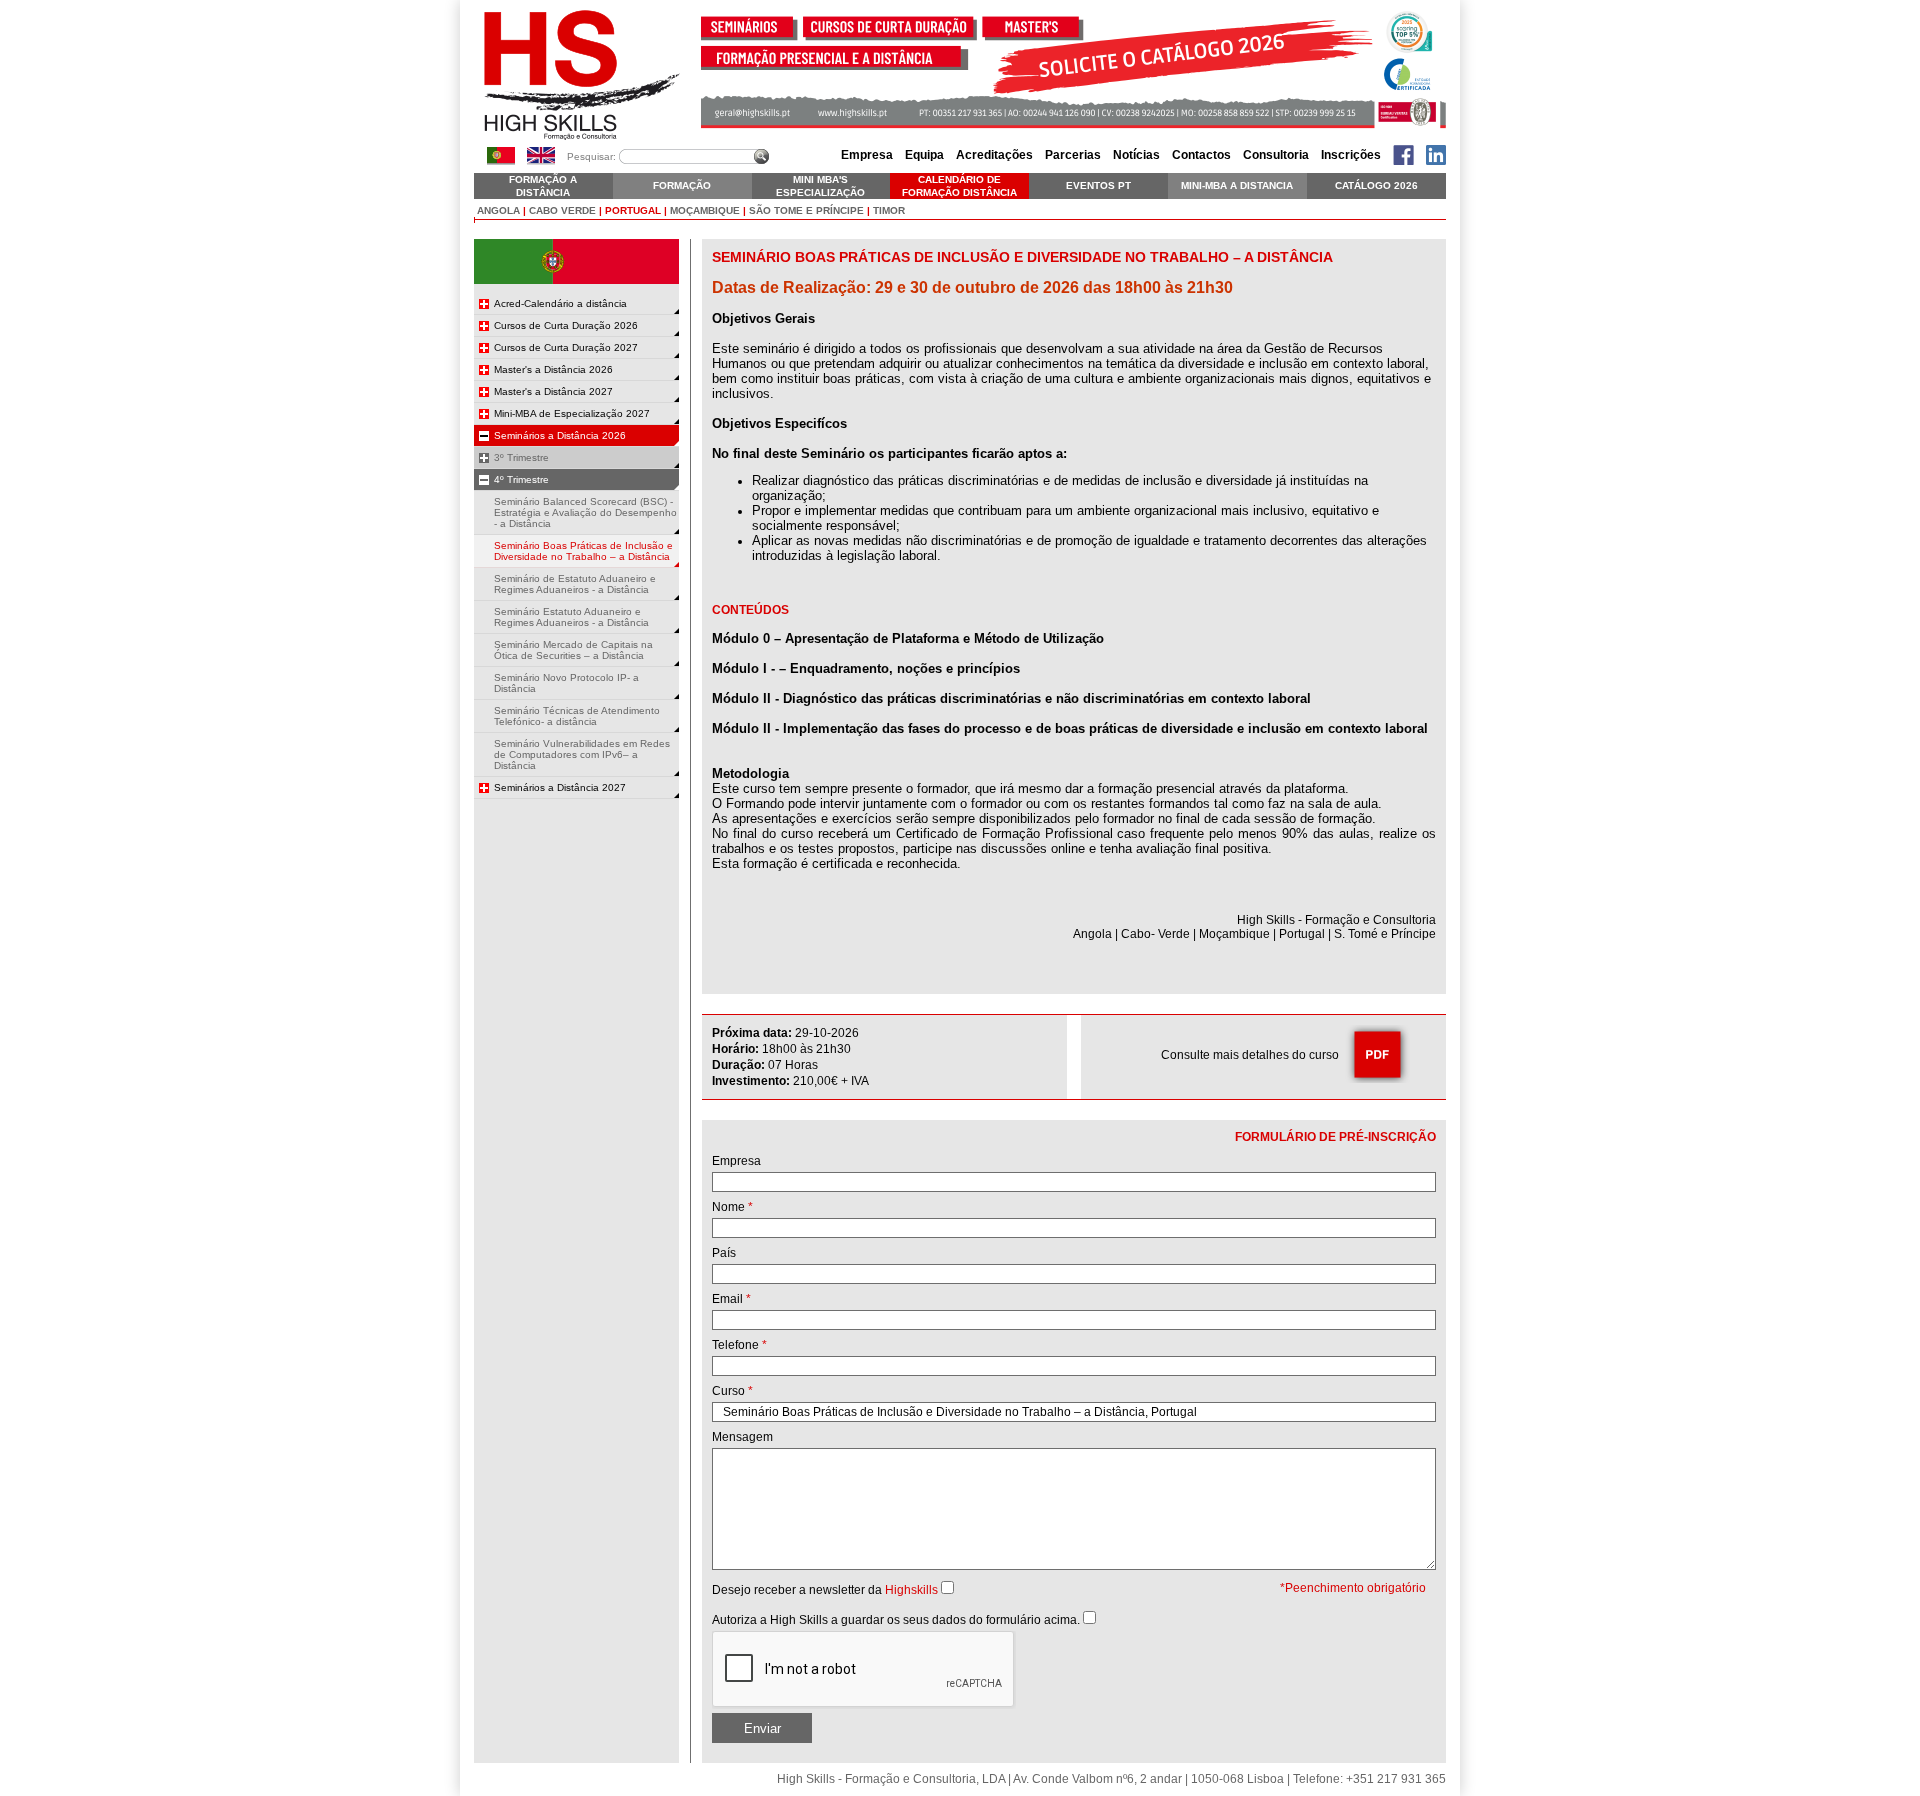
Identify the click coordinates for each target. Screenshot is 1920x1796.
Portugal (633, 210)
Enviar (762, 1728)
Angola (498, 210)
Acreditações (994, 155)
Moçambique (705, 210)
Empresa (867, 155)
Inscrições (1351, 155)
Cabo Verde (562, 210)
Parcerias (1073, 155)
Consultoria (1276, 155)
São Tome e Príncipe (806, 210)
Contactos (1201, 155)
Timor (889, 210)
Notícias (1136, 155)
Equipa (924, 155)
